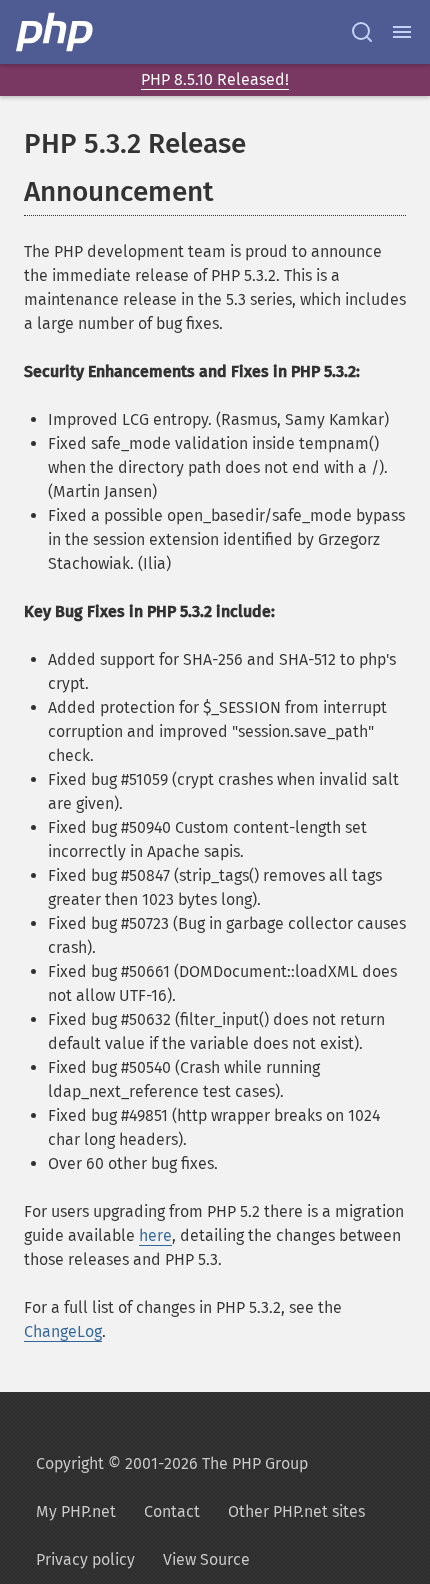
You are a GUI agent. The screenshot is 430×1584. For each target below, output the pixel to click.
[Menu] (402, 32)
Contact (172, 1511)
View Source (206, 1559)
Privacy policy (85, 1559)
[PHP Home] (56, 32)
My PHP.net (76, 1511)
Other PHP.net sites (296, 1511)
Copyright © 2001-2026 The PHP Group (172, 1463)
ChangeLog (63, 1331)
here (155, 1235)
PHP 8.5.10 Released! (215, 79)
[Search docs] (362, 32)
